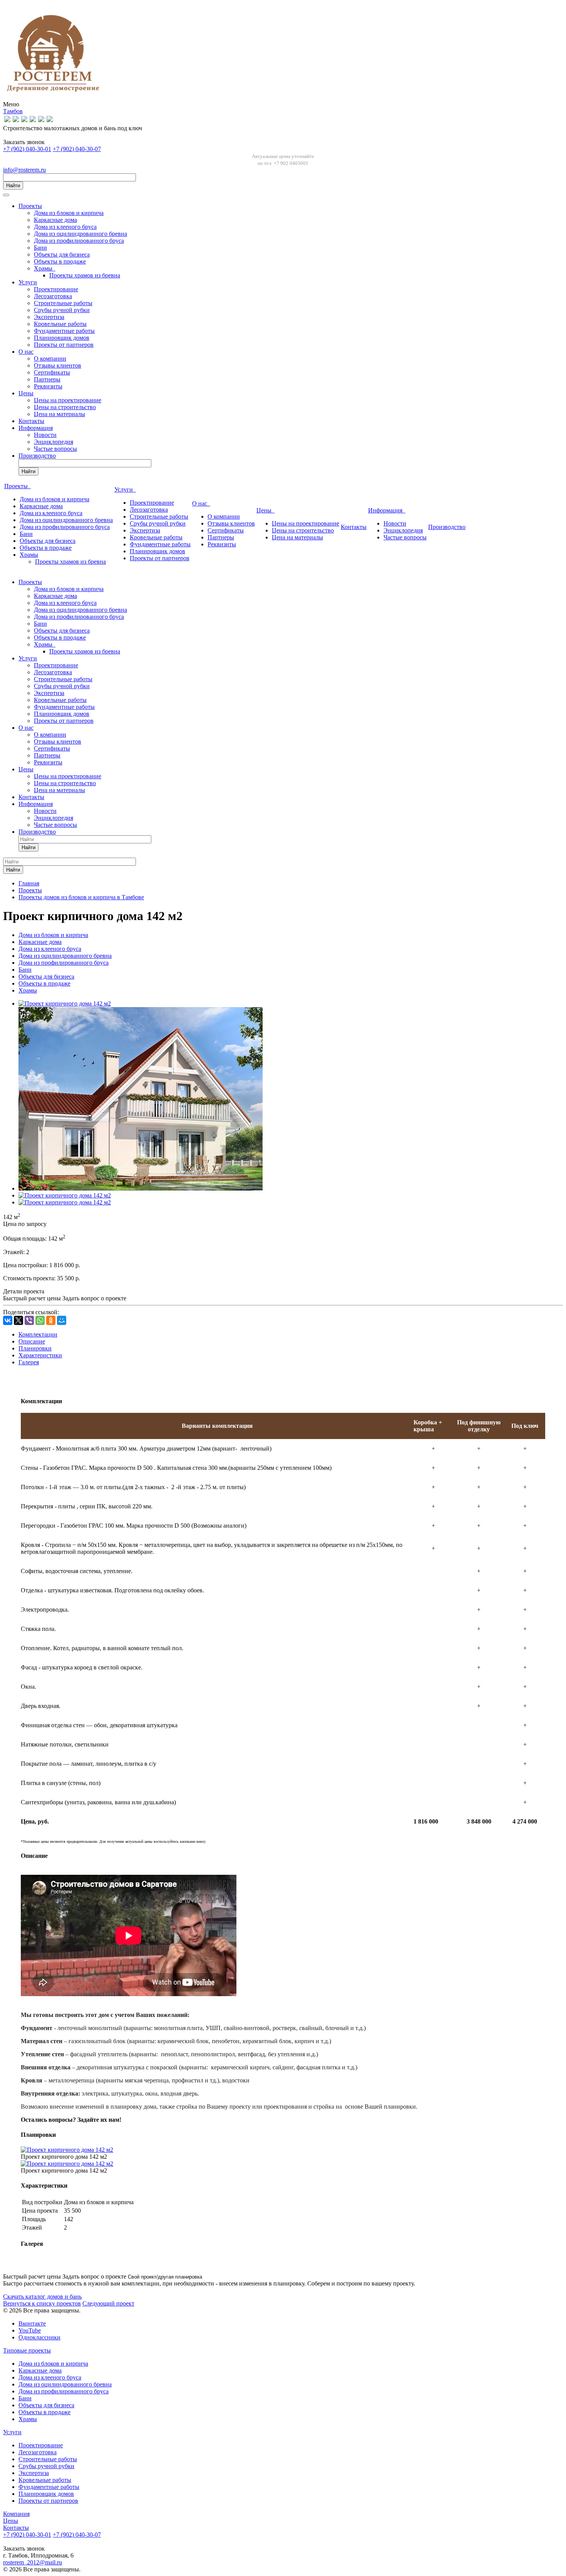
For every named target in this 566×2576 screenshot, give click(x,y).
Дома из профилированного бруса (79, 241)
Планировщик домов (62, 338)
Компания (16, 2514)
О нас (26, 352)
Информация (36, 428)
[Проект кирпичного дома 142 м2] (65, 1003)
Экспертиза (49, 317)
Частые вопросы (55, 449)
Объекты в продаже (60, 261)
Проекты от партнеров (64, 345)
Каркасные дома (55, 220)
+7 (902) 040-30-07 (77, 149)
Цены (26, 393)
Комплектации (38, 1334)
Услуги (28, 282)
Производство (37, 456)
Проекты (30, 206)
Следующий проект (108, 2303)
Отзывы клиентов (58, 365)
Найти (13, 186)
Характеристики (40, 1355)
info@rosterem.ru (24, 170)
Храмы (45, 268)
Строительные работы (63, 303)
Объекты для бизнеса (62, 254)
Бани (40, 248)
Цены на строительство (65, 407)
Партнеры (47, 379)
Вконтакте (32, 2323)
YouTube (30, 2330)
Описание (32, 1341)
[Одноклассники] (51, 1320)
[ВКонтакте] (8, 1320)
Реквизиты (48, 386)
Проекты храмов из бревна (85, 275)
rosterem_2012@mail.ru (33, 2562)
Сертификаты (52, 372)
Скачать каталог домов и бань (42, 2296)
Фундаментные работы (64, 331)
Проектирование (56, 289)
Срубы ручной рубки (62, 310)
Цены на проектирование (68, 400)
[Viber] (29, 1320)
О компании (50, 359)
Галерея (29, 1362)
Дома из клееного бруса (65, 227)
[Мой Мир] (62, 1320)
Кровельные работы (60, 324)
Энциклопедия (54, 442)
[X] (18, 1320)
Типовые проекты (27, 2350)
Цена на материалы (59, 414)
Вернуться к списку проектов (42, 2303)
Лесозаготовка (53, 296)
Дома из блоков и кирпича (69, 213)
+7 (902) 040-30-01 (27, 149)
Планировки (35, 1348)
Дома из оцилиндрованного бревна (80, 234)
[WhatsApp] (40, 1320)
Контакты (31, 421)
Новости (45, 435)
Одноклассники (39, 2337)
